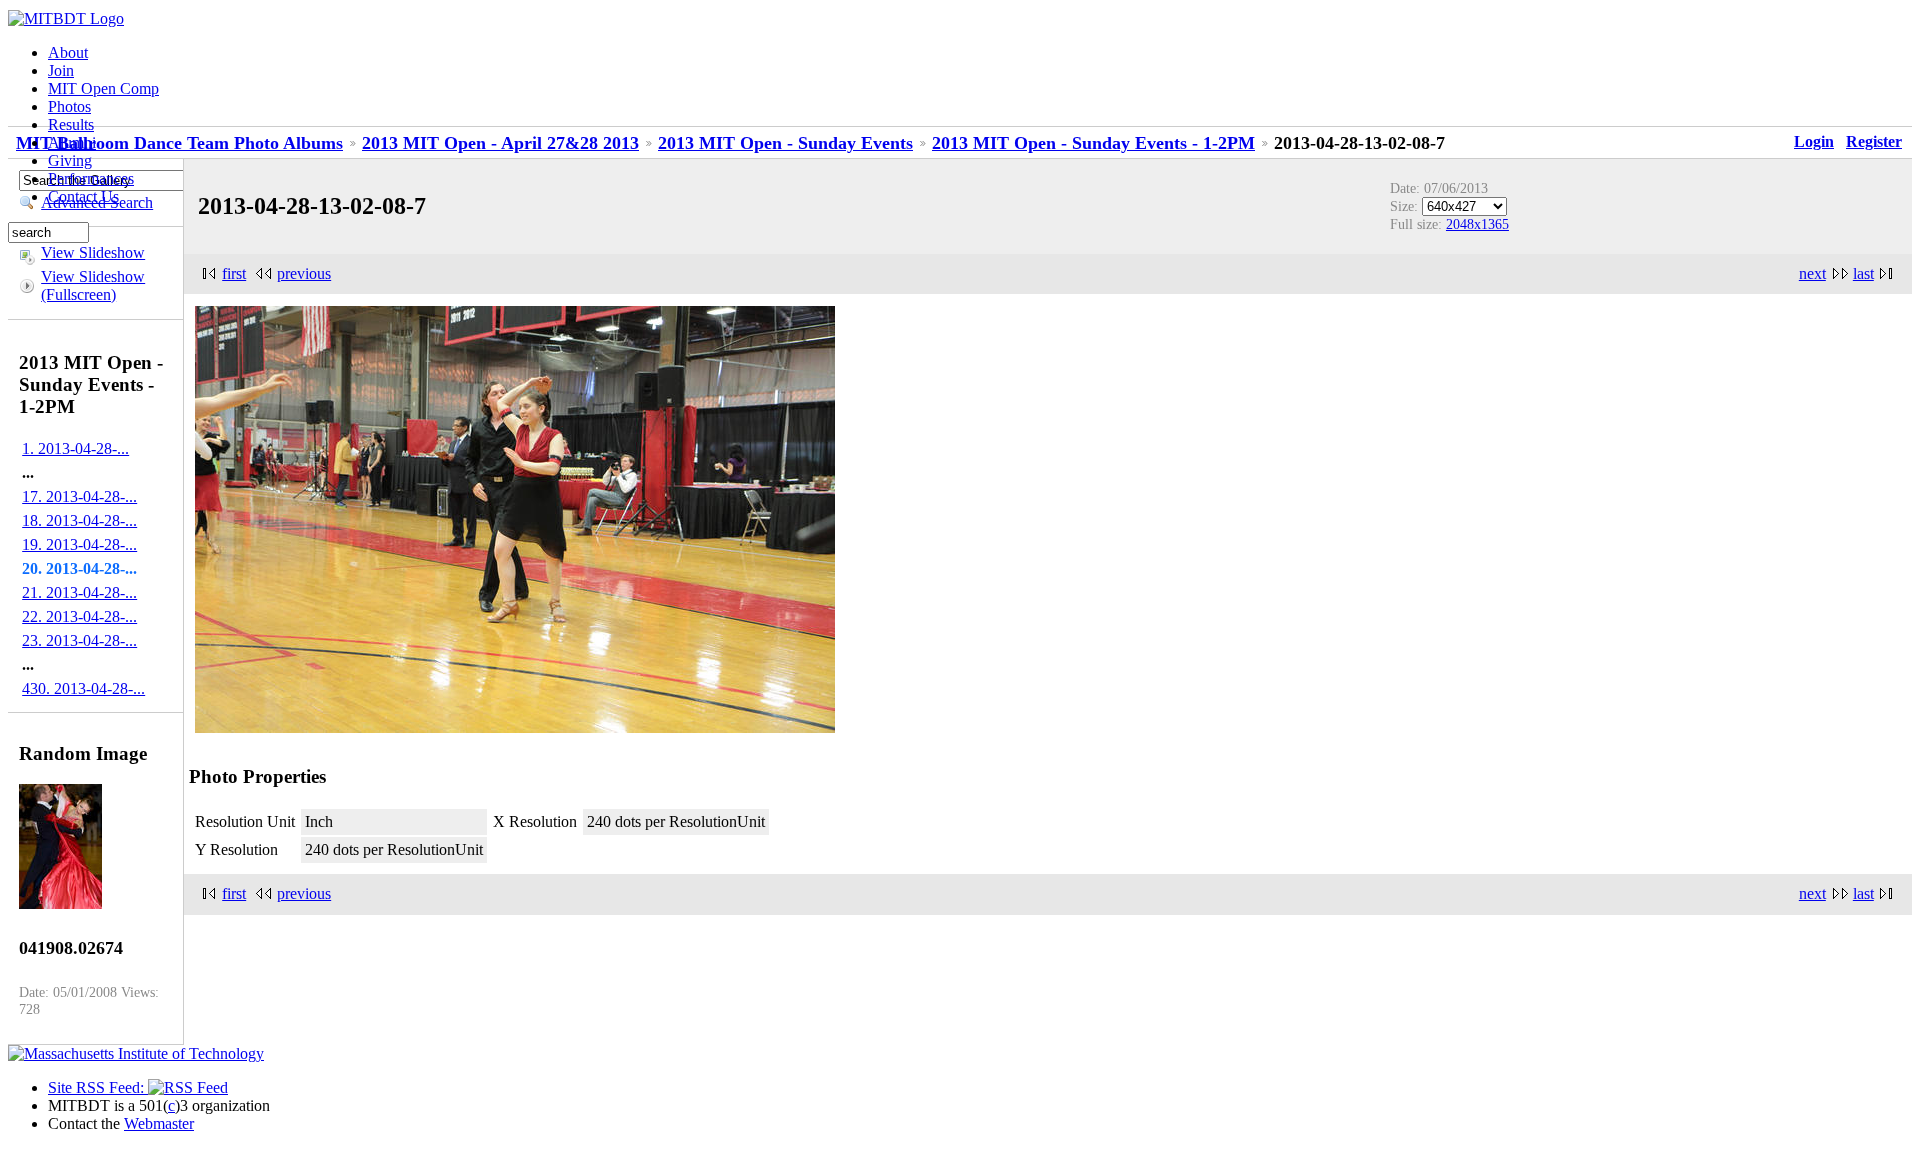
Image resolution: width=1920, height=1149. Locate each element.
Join (61, 70)
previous (304, 273)
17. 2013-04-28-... (79, 496)
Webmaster (159, 1123)
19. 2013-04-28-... (79, 544)
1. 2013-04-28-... (75, 448)
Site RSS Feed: (98, 1087)
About (68, 52)
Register (1874, 141)
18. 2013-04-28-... (79, 520)
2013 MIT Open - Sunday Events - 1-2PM (1093, 143)
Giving (70, 160)
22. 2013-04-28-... (79, 616)
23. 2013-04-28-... (79, 640)
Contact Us (83, 196)
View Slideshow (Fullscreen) (93, 285)
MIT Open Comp (103, 88)
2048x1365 (1477, 224)
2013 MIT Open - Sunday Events (785, 143)
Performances (91, 178)
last (1863, 273)
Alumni (72, 142)
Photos (69, 106)
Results (71, 124)
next (1812, 273)
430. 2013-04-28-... (83, 688)
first (234, 273)
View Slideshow (93, 252)
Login (1814, 141)
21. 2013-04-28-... (79, 592)
